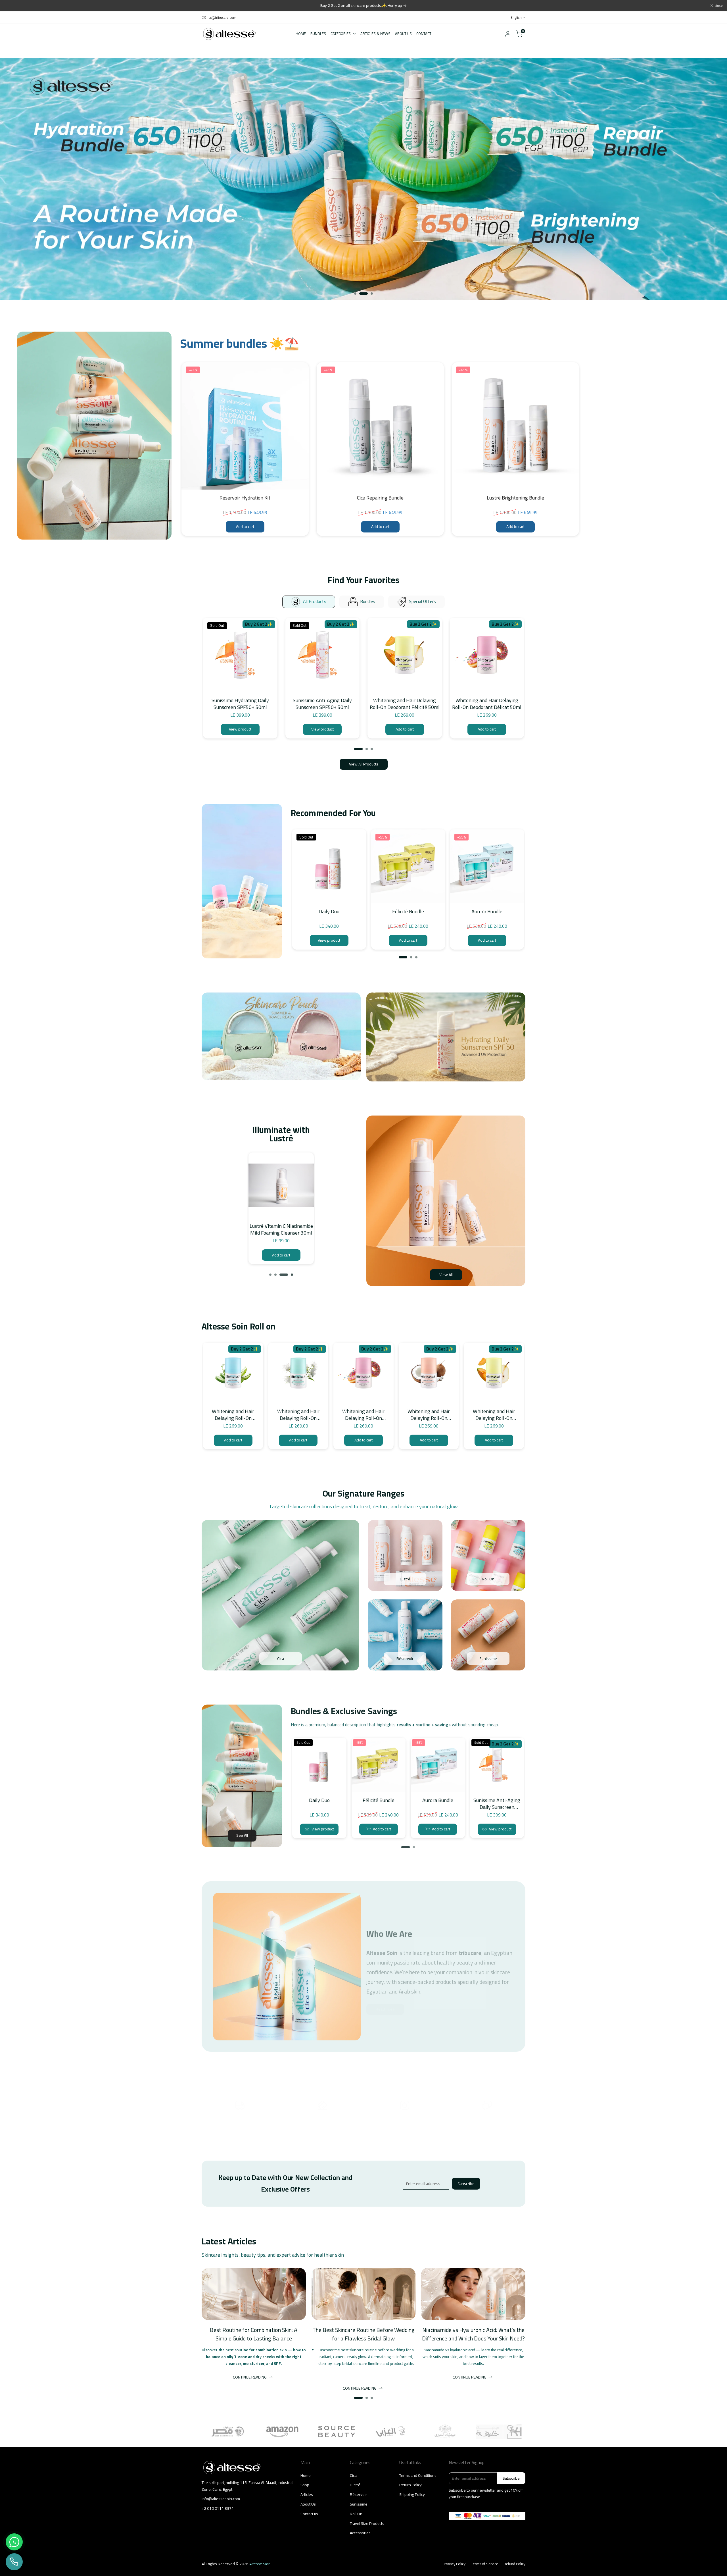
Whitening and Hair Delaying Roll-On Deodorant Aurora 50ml (233, 1415)
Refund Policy (515, 2564)
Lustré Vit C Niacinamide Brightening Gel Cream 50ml (281, 1230)
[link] (363, 179)
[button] (304, 372)
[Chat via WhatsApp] (14, 2542)
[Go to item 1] (355, 294)
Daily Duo (329, 912)
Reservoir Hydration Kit (245, 498)
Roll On (356, 2514)
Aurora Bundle (487, 912)
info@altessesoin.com (221, 2499)
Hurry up (395, 5)
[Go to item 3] (369, 294)
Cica (353, 2475)
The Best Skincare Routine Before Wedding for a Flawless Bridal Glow (363, 2334)
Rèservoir (358, 2494)
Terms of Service (485, 2564)
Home (306, 2475)
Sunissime (359, 2504)
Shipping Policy (412, 2494)
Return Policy (410, 2485)
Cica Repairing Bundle (380, 498)
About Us (308, 2504)
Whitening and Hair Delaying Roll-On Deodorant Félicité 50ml (405, 704)
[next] (307, 1184)
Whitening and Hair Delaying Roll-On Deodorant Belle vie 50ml (429, 1415)
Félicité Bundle (408, 912)
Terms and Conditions (418, 2475)
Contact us (309, 2514)
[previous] (250, 1184)
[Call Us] (14, 2562)
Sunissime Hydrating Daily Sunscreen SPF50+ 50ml (240, 704)
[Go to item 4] (292, 1275)
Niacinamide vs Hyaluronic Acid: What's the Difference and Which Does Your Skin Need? (473, 2334)
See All (242, 1835)
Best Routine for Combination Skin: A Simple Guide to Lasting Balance (254, 2334)
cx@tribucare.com (222, 18)
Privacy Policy (455, 2564)
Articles (307, 2494)
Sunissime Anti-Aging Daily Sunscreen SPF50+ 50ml (322, 704)
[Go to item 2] (360, 294)
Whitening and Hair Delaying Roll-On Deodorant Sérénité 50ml (298, 1415)
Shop (305, 2485)
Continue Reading (250, 2377)
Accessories (360, 2533)
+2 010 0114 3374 (218, 2509)
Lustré (355, 2485)
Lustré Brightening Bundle (515, 498)
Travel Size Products (367, 2523)
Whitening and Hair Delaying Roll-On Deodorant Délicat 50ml (487, 704)
